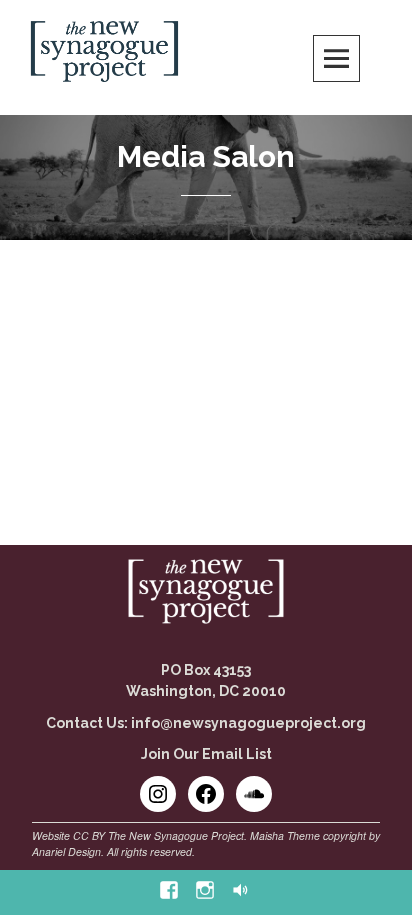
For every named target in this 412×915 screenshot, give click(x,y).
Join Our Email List (206, 754)
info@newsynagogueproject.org (248, 723)
